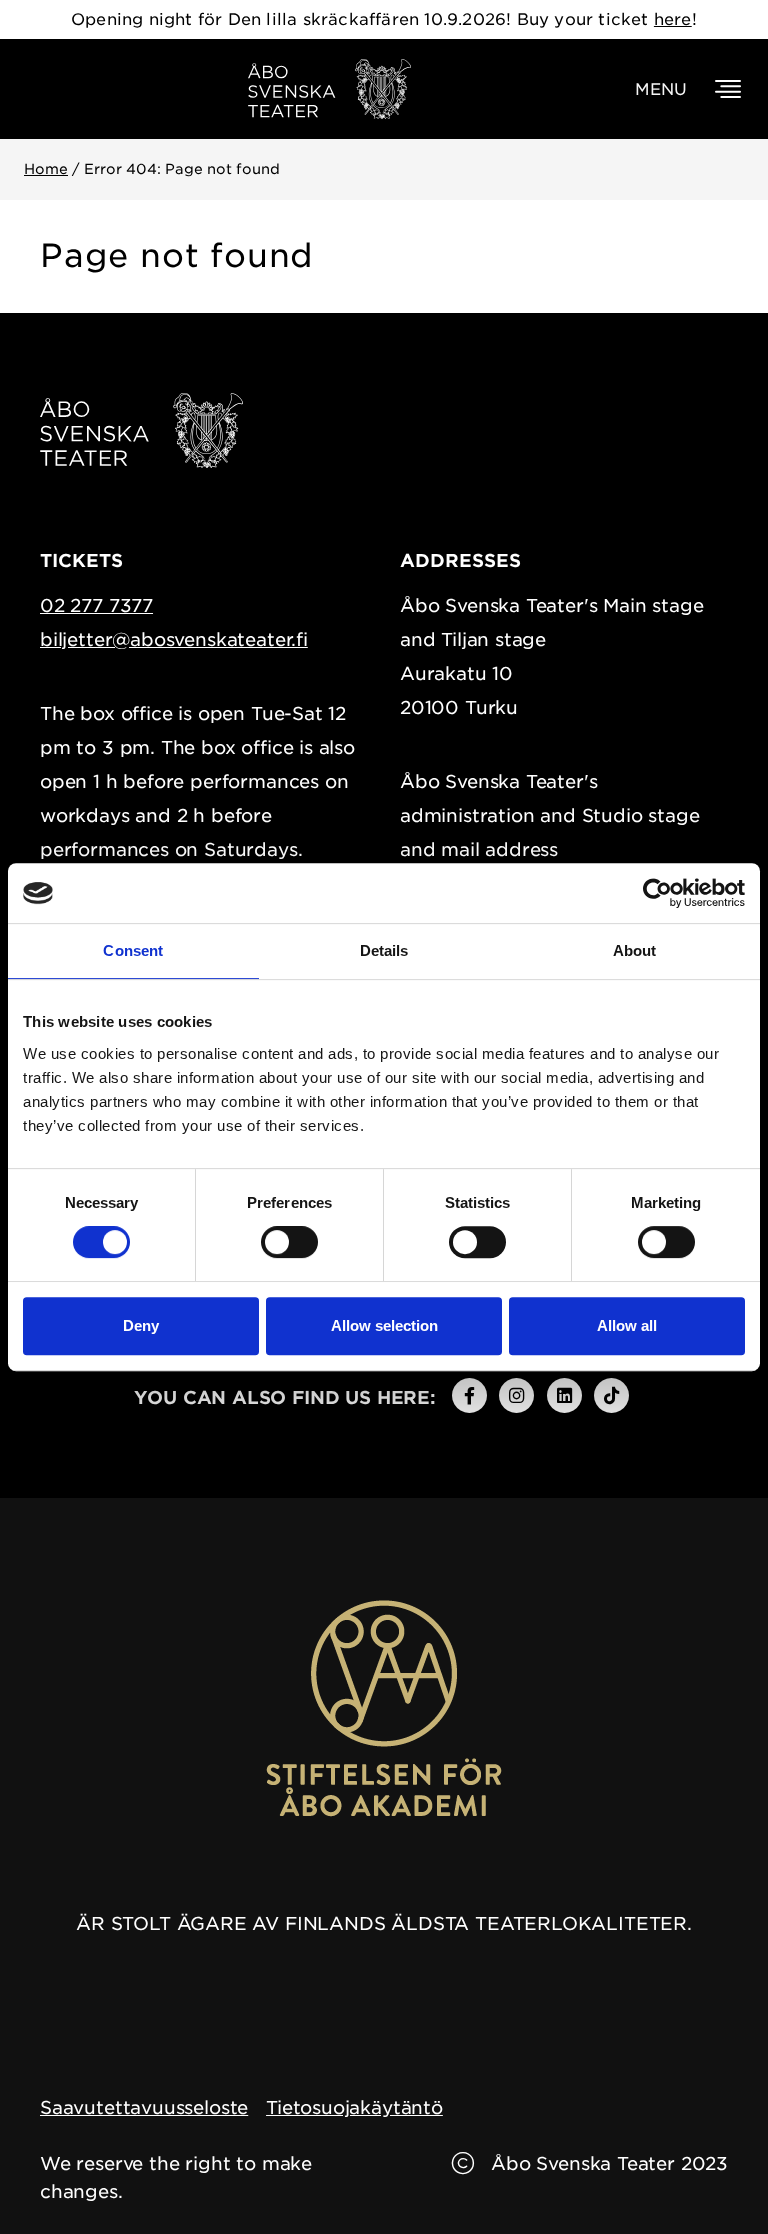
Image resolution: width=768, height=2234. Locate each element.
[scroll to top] (711, 2177)
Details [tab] (384, 950)
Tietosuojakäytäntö (354, 2107)
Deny (141, 1325)
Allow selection (384, 1325)
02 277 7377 (96, 605)
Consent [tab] (133, 950)
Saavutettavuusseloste (144, 2107)
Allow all (627, 1325)
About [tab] (635, 950)
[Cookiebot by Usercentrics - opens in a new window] (657, 893)
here (673, 19)
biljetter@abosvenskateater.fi (174, 639)
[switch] (289, 1242)
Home (46, 169)
